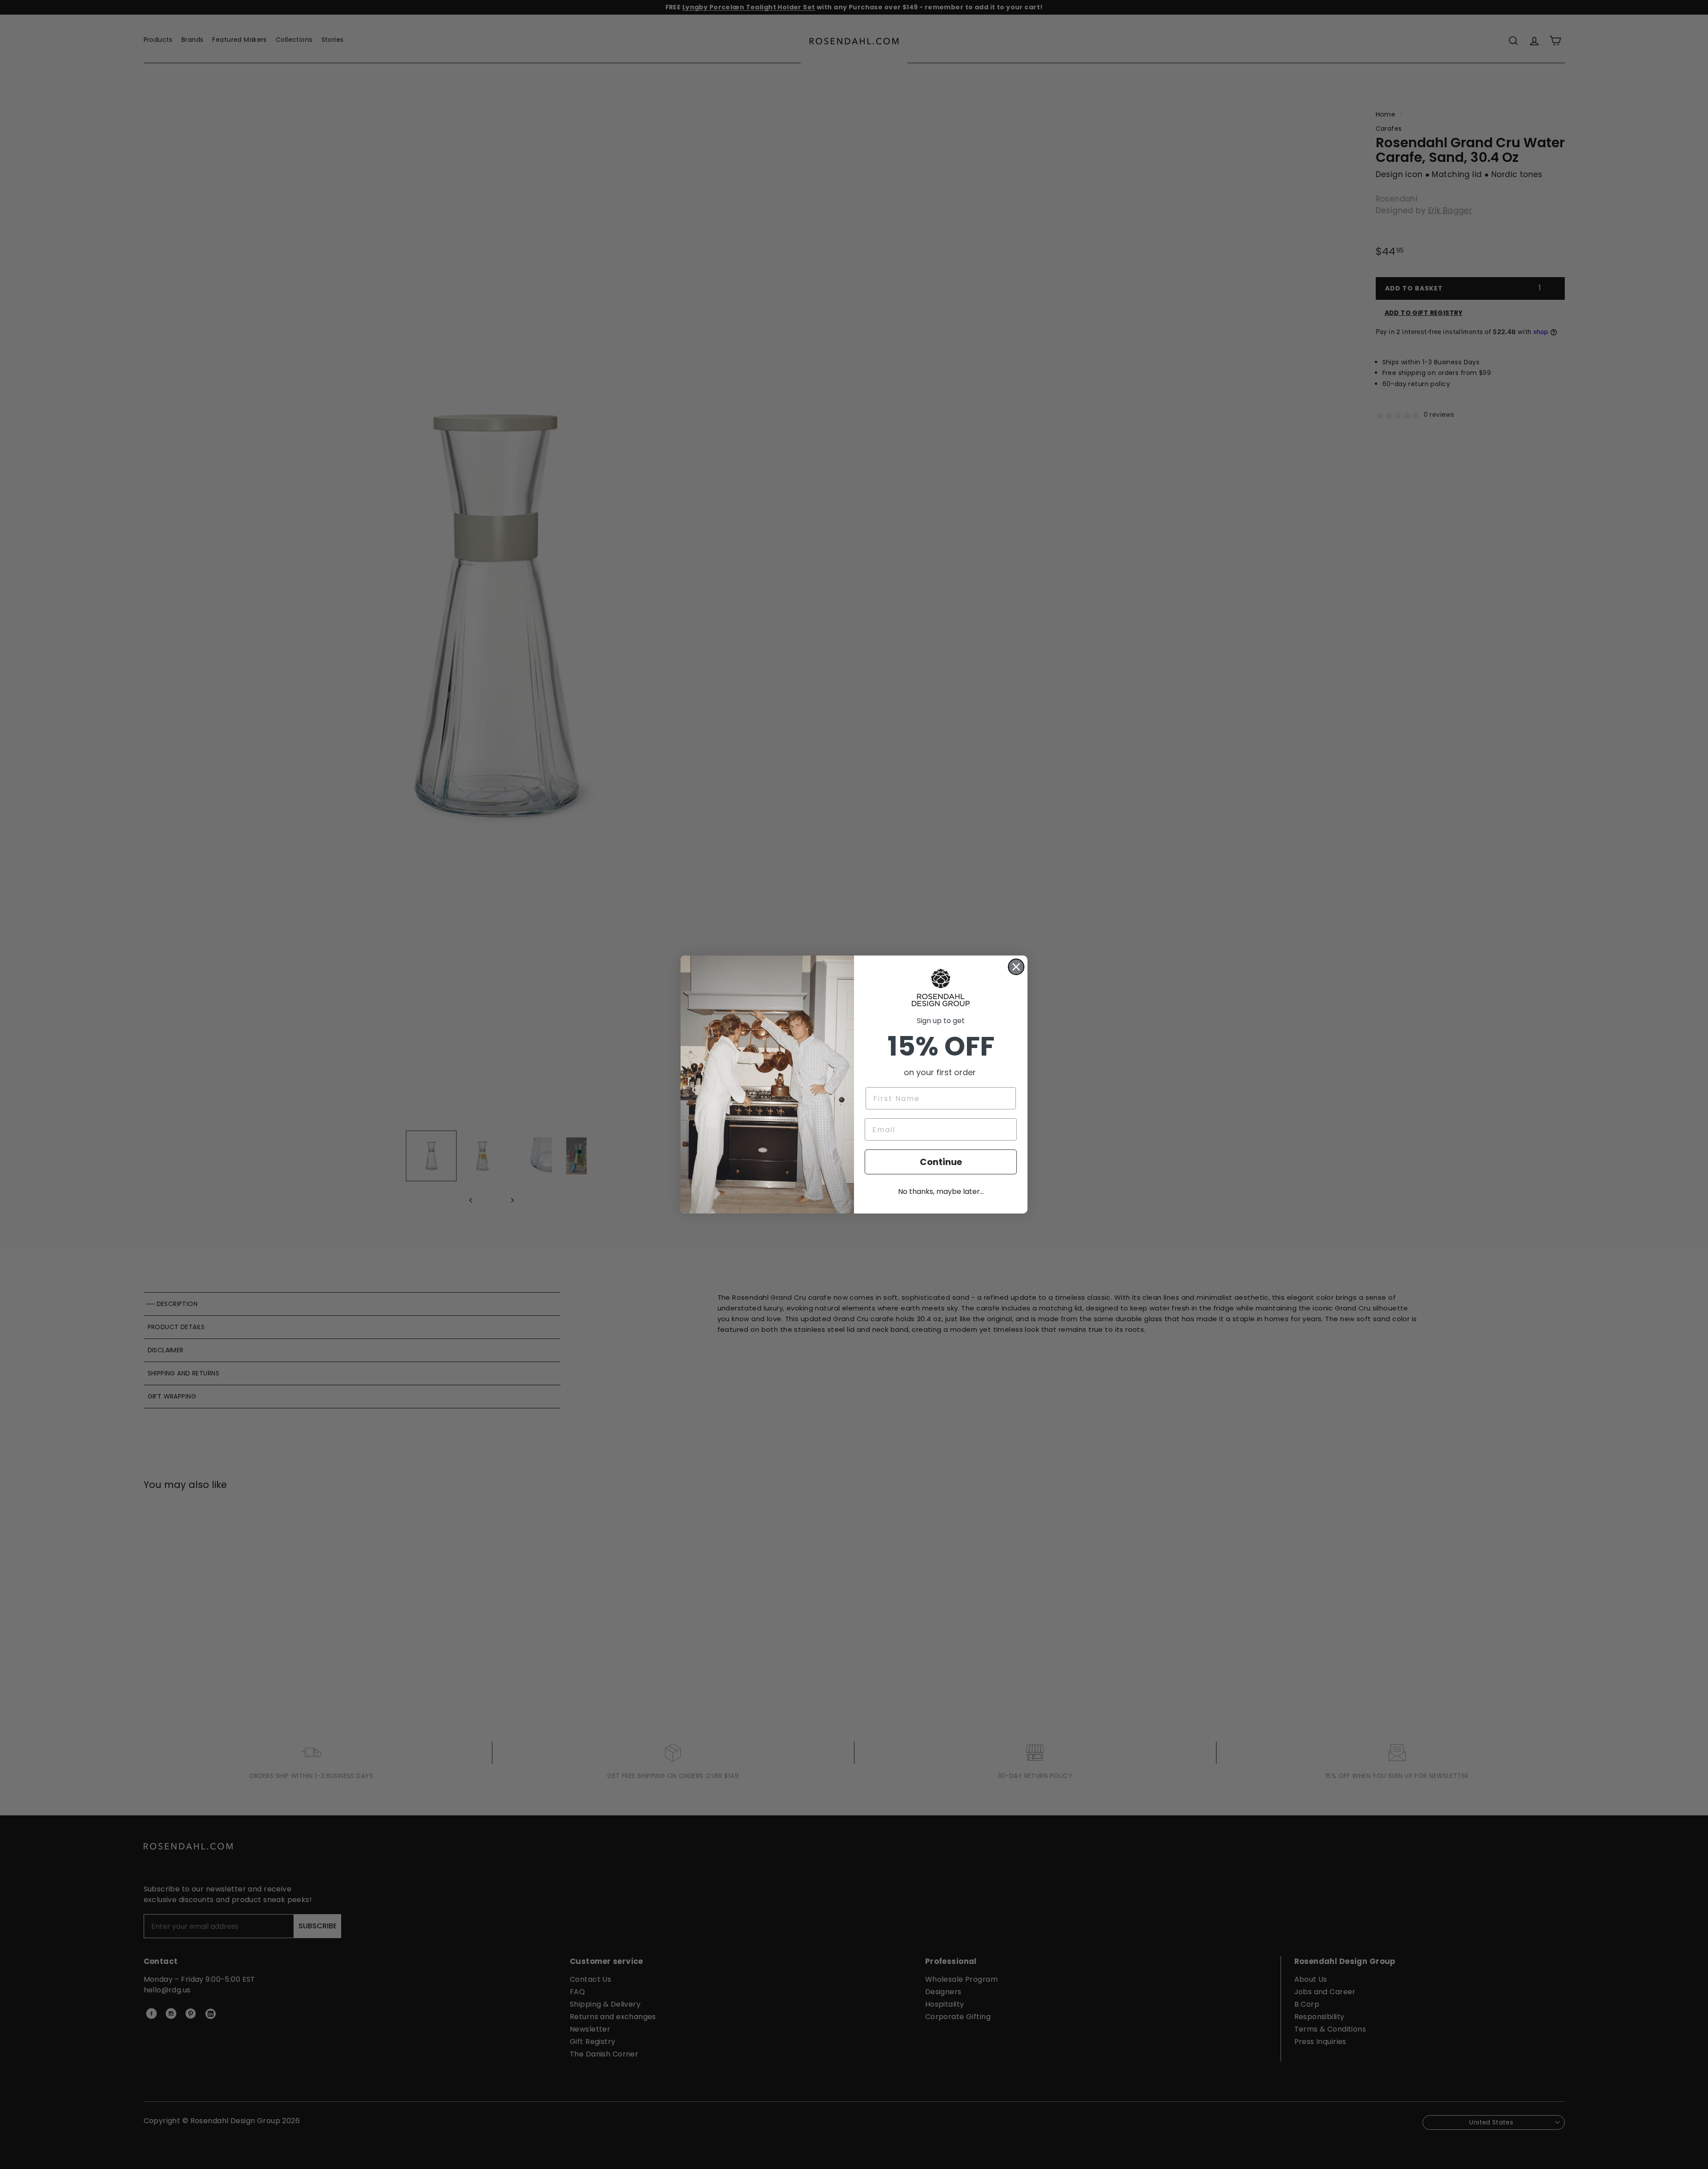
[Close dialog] (1016, 967)
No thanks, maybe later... (941, 1191)
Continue (941, 1162)
